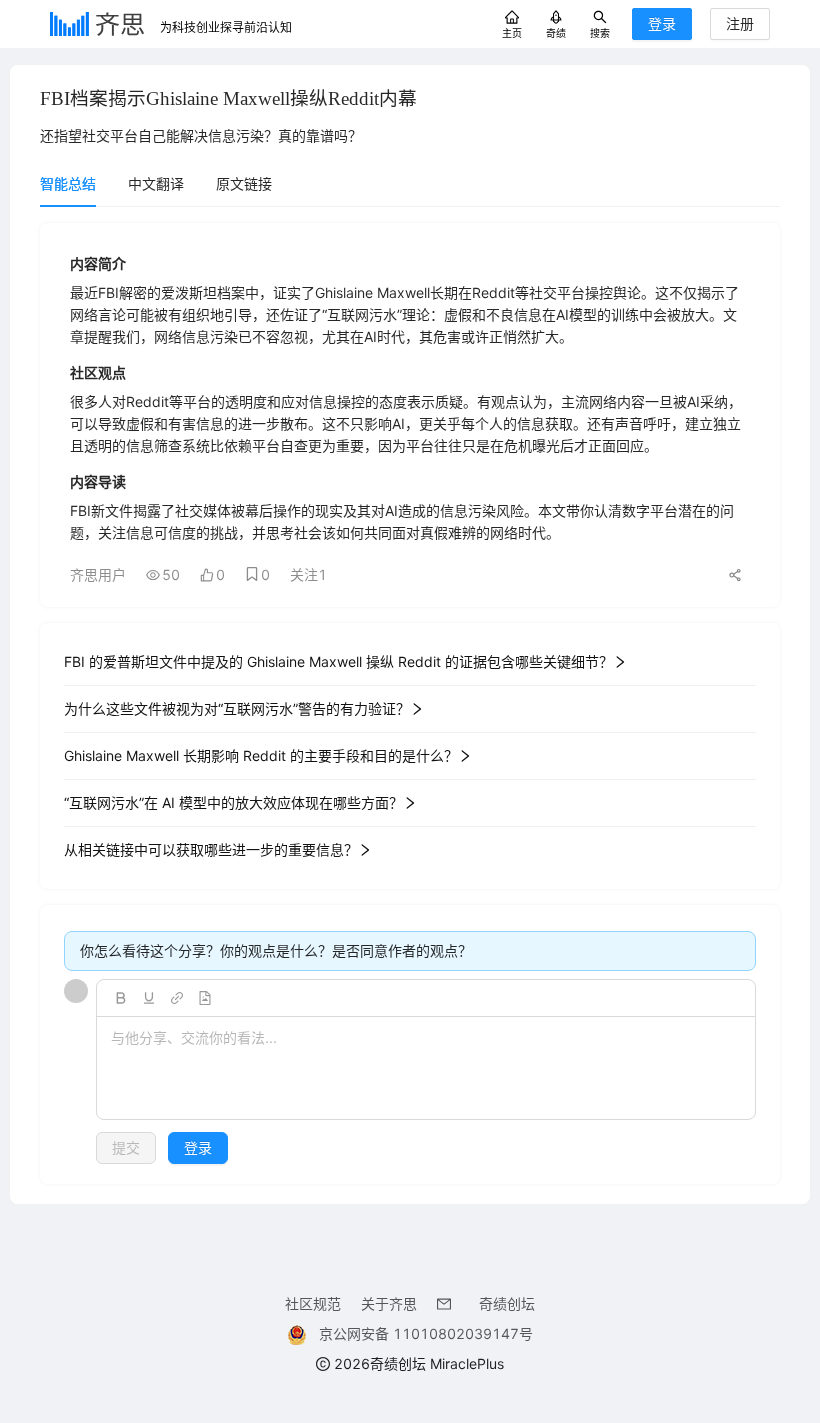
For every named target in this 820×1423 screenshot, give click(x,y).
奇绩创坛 (507, 1303)
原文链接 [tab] (244, 183)
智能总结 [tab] (68, 183)
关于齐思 (389, 1303)
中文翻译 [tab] (156, 183)
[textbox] (426, 1069)
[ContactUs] (448, 1303)
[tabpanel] (410, 703)
